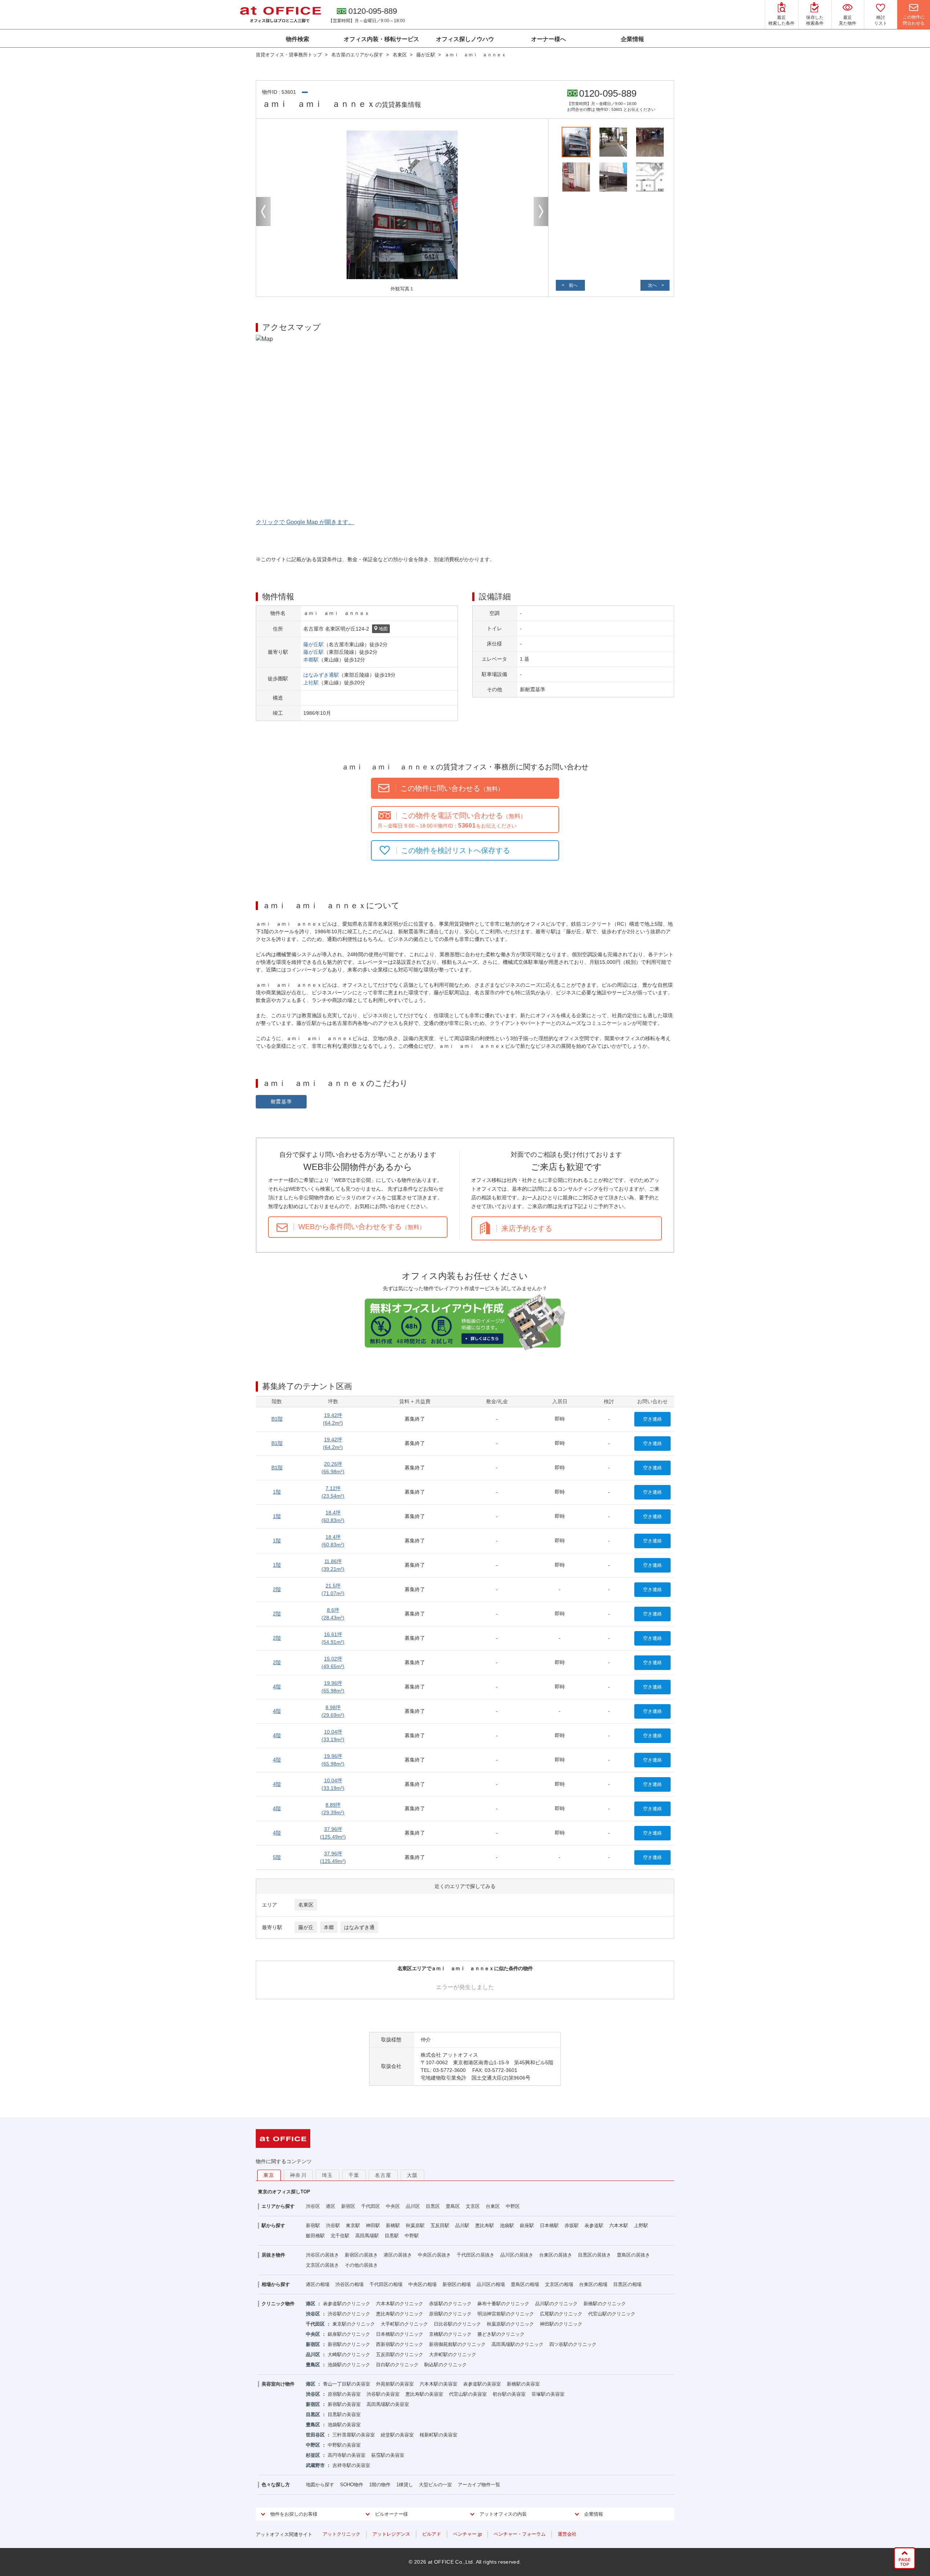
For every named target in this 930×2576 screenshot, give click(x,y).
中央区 (393, 2206)
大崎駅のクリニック (349, 2354)
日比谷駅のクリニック (457, 2324)
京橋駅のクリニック (450, 2334)
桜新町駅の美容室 (438, 2435)
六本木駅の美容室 (438, 2384)
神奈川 (298, 2175)
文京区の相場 (559, 2284)
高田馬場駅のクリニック (517, 2344)
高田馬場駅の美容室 (388, 2404)
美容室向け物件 (278, 2384)
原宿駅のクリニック (450, 2314)
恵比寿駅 (485, 2225)
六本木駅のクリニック (400, 2304)
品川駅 (462, 2225)
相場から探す (276, 2284)
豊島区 (453, 2206)
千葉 (354, 2175)
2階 (277, 1589)
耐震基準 (281, 1102)
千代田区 (371, 2206)
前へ (573, 285)
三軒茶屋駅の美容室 (354, 2435)
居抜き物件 (273, 2255)
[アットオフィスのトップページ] (280, 15)
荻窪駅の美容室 (388, 2455)
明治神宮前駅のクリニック (506, 2314)
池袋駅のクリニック (349, 2365)
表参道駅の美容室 (482, 2384)
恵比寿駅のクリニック (400, 2314)
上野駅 (641, 2225)
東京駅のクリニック (354, 2324)
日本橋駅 (549, 2225)
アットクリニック (341, 2534)
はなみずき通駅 (321, 675)
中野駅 (412, 2236)
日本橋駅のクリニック (400, 2334)
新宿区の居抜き (361, 2255)
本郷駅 (311, 660)
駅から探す (273, 2225)
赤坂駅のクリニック (450, 2304)
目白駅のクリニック (397, 2365)
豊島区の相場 (525, 2284)
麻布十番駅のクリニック (503, 2304)
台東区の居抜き (556, 2255)
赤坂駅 (572, 2225)
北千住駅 (340, 2236)
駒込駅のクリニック (446, 2365)
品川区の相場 (491, 2284)
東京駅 (353, 2225)
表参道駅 (594, 2225)
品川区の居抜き (517, 2255)
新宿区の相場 (457, 2284)
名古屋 (383, 2175)
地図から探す (320, 2485)
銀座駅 (527, 2225)
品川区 (413, 2206)
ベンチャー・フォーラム (520, 2534)
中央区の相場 (422, 2284)
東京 (269, 2175)
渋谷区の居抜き (322, 2255)
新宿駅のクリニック (349, 2344)
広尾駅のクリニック (561, 2314)
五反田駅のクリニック (400, 2354)
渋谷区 (313, 2206)
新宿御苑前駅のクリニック (457, 2344)
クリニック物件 (278, 2304)
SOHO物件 (352, 2485)
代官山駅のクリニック (612, 2314)
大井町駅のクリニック (453, 2354)
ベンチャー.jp (467, 2534)
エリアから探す (278, 2206)
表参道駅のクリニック (347, 2304)
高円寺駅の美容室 (347, 2455)
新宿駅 (313, 2225)
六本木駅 (619, 2225)
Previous (263, 212)
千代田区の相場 (386, 2284)
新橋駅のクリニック (605, 2304)
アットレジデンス (391, 2534)
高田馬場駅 (367, 2236)
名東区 (306, 1905)
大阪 (413, 2175)
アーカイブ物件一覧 (479, 2485)
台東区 (493, 2206)
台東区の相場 (593, 2284)
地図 (383, 629)
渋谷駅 (333, 2225)
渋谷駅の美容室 (383, 2394)
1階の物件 (380, 2485)
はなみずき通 (359, 1927)
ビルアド (432, 2534)
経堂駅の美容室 (397, 2435)
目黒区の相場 (627, 2284)
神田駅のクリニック (561, 2324)
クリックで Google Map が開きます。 (305, 522)
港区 (331, 2206)
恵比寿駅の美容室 (424, 2394)
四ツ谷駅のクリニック (573, 2344)
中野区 (513, 2206)
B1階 (277, 1419)
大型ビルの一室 (435, 2485)
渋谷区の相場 (349, 2284)
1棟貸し (405, 2485)
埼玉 (327, 2175)
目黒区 (433, 2206)
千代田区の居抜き (476, 2255)
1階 (277, 1492)
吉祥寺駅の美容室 (351, 2465)
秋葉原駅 (415, 2225)
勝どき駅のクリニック (501, 2334)
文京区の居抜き (322, 2265)
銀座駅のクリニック (349, 2334)
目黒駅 (392, 2236)
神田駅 (373, 2225)
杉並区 (313, 2455)
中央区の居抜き (434, 2255)
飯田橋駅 (315, 2236)
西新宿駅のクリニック (400, 2344)
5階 (277, 1857)
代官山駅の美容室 (468, 2394)
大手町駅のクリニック (404, 2324)
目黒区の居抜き (595, 2255)
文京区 (473, 2206)
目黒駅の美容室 (344, 2414)
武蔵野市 (315, 2465)
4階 (277, 1687)
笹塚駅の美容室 (548, 2394)
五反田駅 (440, 2225)
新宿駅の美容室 (344, 2404)
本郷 (329, 1927)
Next (541, 212)
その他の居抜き (361, 2265)
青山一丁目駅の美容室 (347, 2384)
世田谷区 (315, 2435)
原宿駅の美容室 (344, 2394)
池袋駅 (507, 2225)
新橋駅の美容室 (523, 2384)
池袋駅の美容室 (344, 2425)
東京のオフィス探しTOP (284, 2192)
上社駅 (311, 683)
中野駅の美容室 (344, 2445)
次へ (652, 285)
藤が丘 (306, 1927)
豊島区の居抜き (633, 2255)
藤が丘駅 (314, 644)
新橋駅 (393, 2225)
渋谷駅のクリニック (349, 2314)
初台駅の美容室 (509, 2394)
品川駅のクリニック (556, 2304)
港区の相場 (318, 2284)
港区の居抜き (398, 2255)
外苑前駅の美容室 (395, 2384)
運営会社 (567, 2534)
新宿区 (348, 2206)
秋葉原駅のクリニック (510, 2324)
